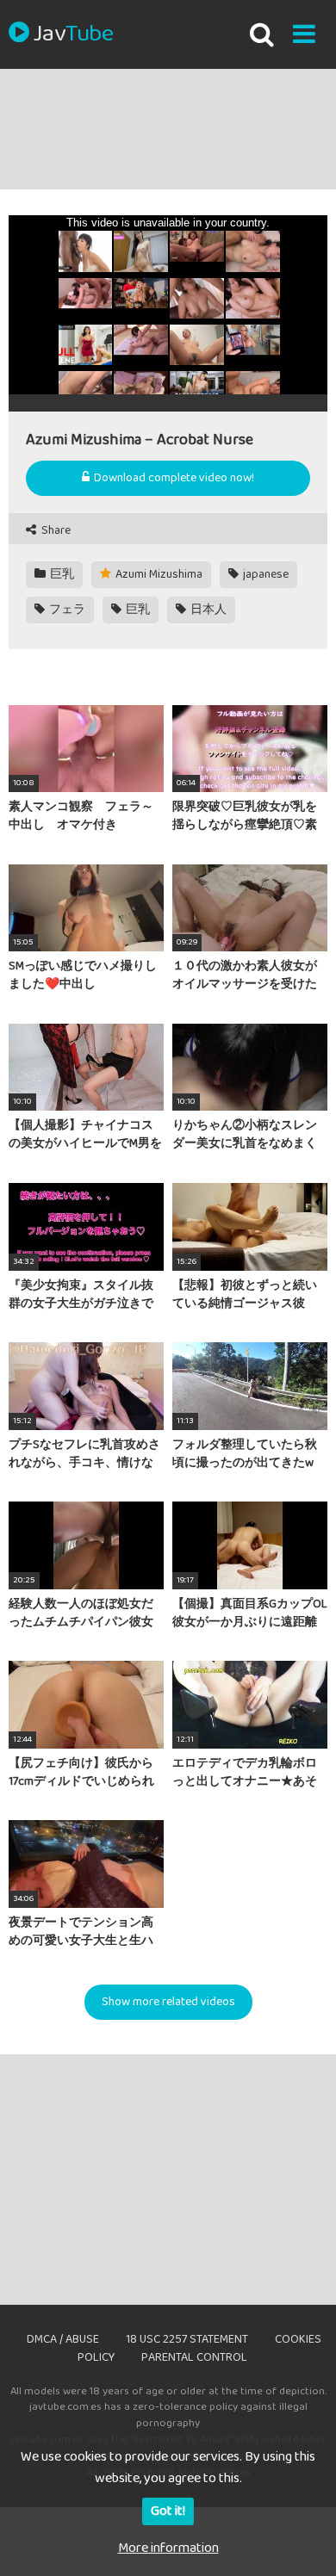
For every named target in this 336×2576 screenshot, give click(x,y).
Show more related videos (168, 2002)
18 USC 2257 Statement (187, 2339)
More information (168, 2548)
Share (55, 531)
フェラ (66, 610)
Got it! (168, 2511)
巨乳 (61, 574)
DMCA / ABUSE (63, 2339)
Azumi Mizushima (158, 574)
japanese (264, 574)
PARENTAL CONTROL (194, 2357)
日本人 (207, 610)
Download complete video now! (173, 478)
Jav (73, 34)
